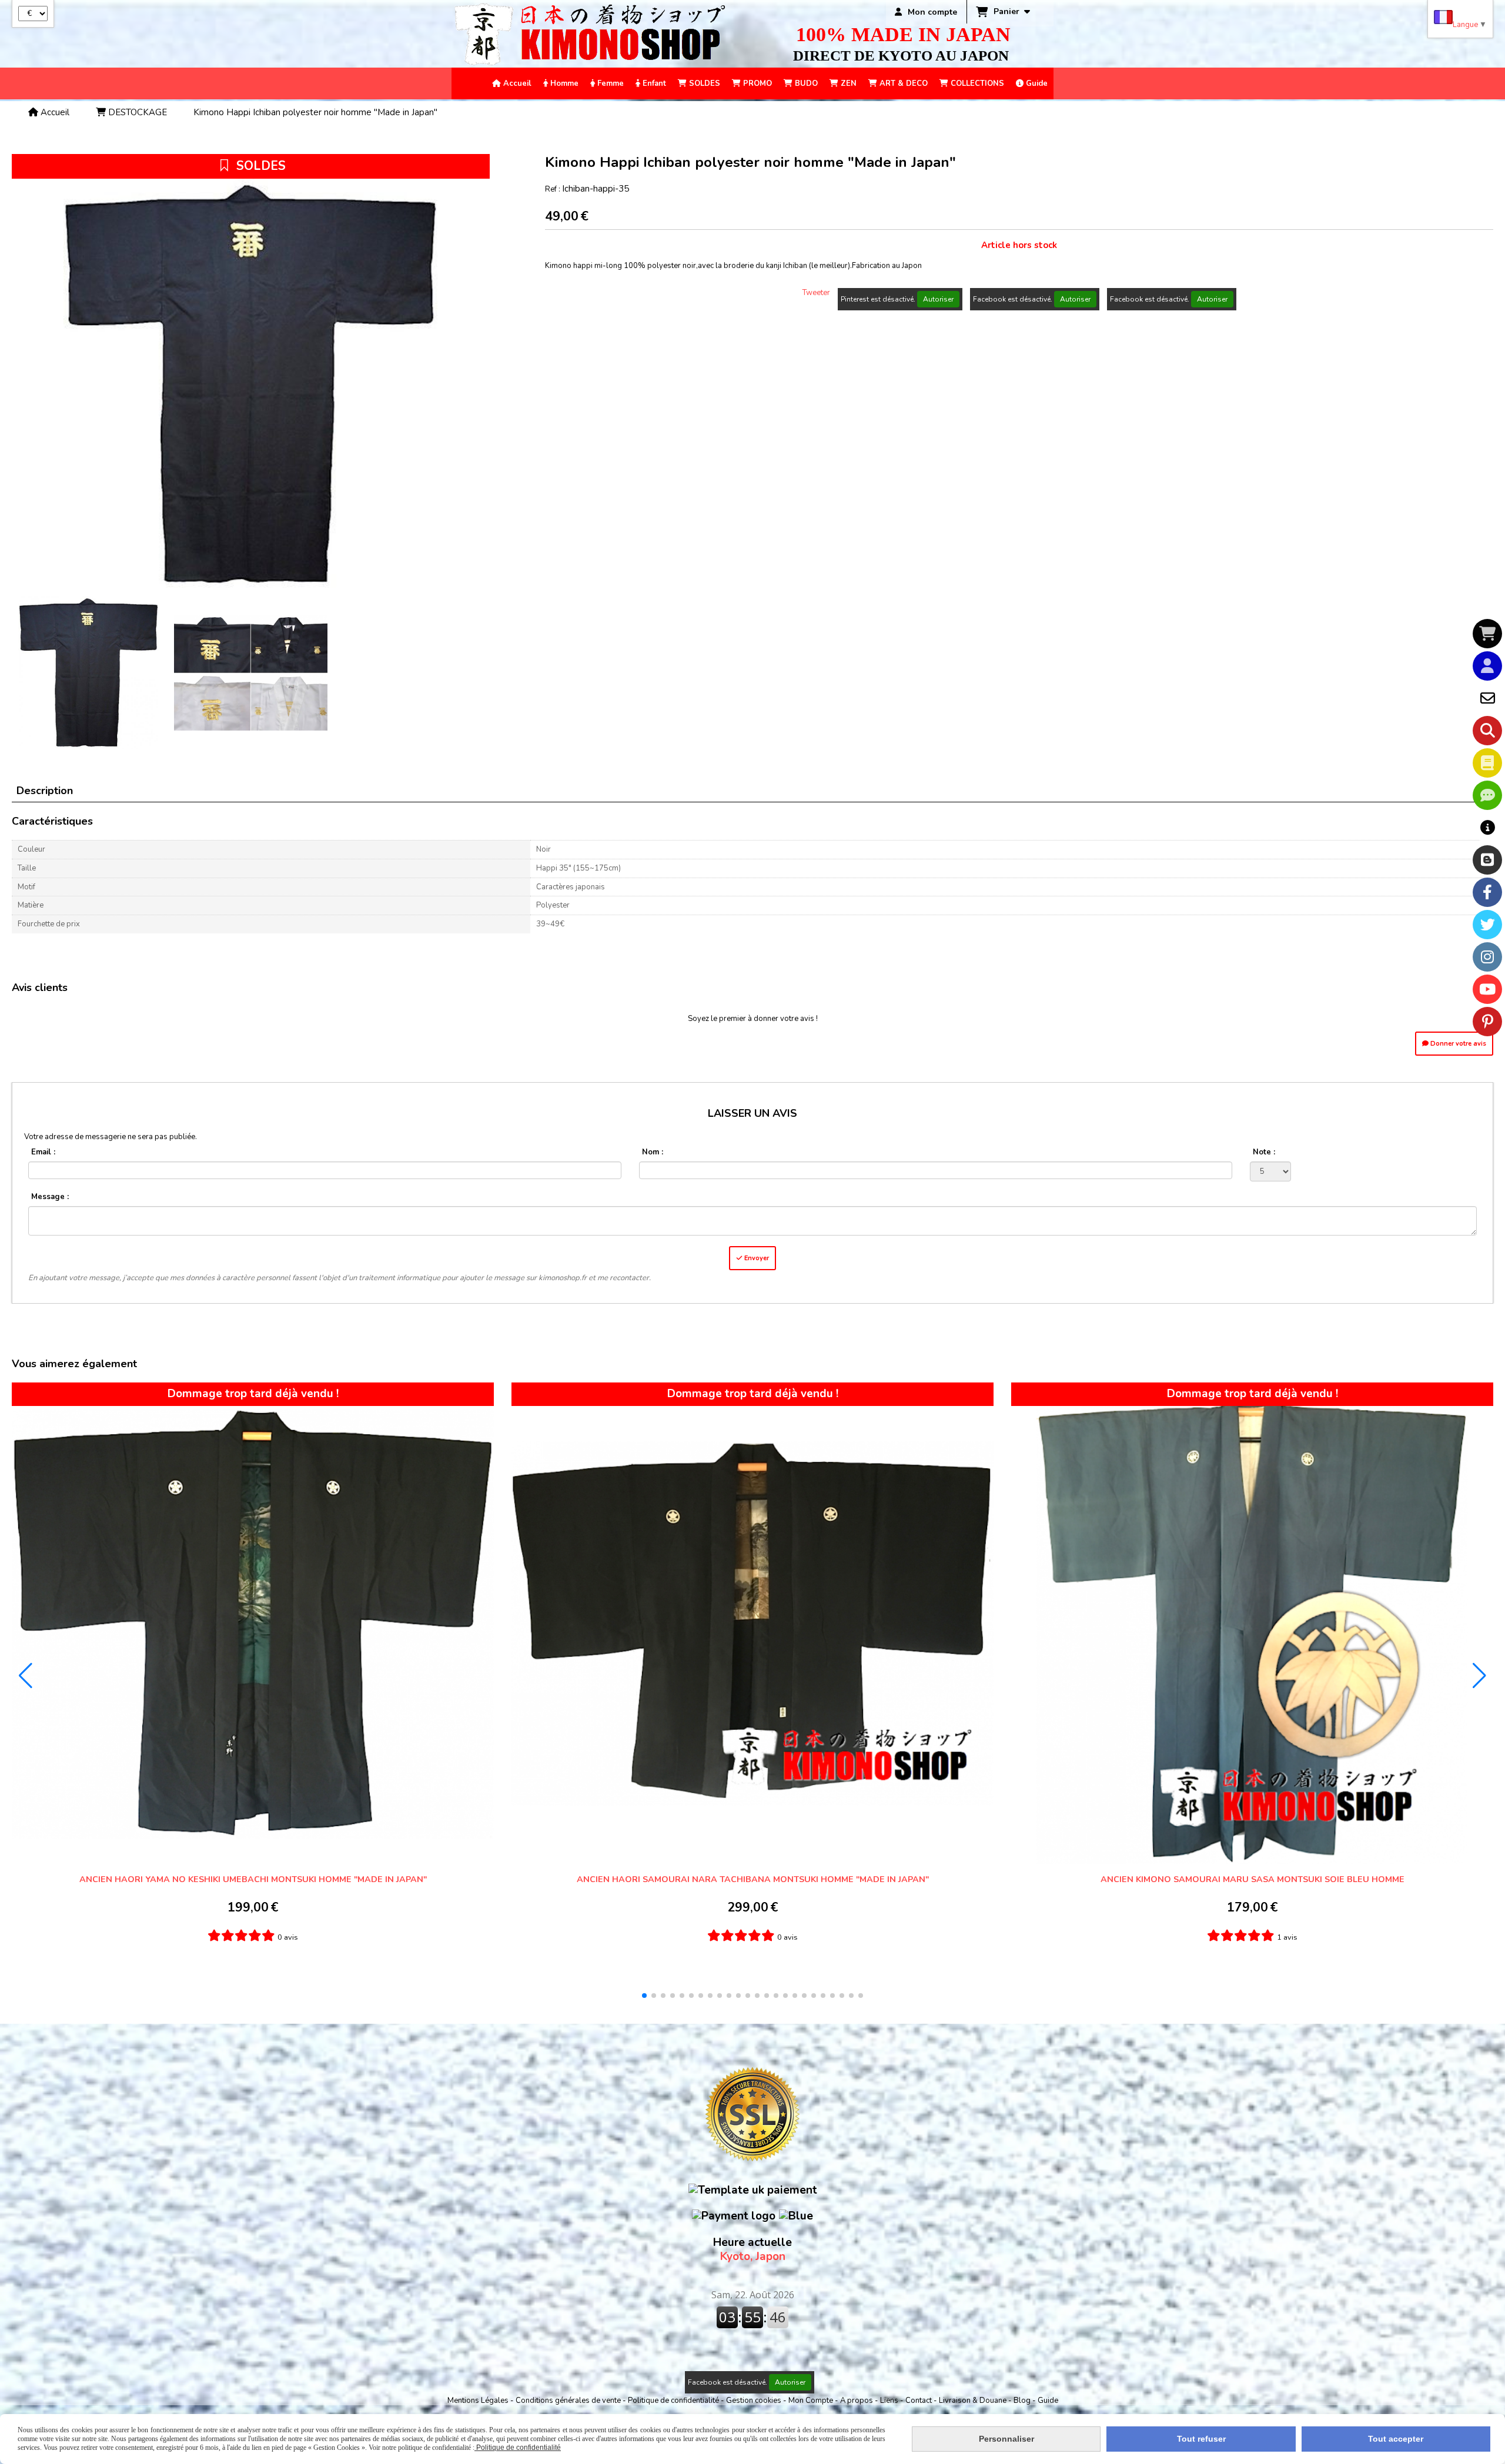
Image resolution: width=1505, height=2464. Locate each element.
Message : (50, 1197)
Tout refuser (1201, 2439)
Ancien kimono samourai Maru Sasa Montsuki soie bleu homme (1253, 1879)
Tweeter (816, 293)
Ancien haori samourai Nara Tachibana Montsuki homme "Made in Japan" (753, 1879)
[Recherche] (1487, 731)
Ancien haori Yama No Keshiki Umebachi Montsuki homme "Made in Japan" (253, 1879)
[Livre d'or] (1487, 763)
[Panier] (1487, 634)
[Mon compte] (1487, 666)
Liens (890, 2401)
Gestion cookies (755, 2401)
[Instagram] (1487, 957)
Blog (1023, 2401)
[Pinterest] (1487, 1022)
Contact (919, 2401)
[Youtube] (1487, 989)
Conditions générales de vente (568, 2401)
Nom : (653, 1152)
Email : (43, 1152)
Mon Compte (811, 2401)
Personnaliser (1006, 2439)
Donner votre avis (1457, 1044)
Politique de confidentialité (673, 2401)
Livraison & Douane (974, 2401)
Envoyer (756, 1258)
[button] (644, 1996)
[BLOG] (1487, 860)
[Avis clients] (1487, 795)
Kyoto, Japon (752, 2249)
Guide (1048, 2401)
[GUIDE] (1487, 828)
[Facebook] (1487, 892)
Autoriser (938, 299)
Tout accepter (1396, 2439)
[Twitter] (1487, 925)
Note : (1264, 1152)
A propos (857, 2401)
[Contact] (1487, 698)
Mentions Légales (478, 2401)
